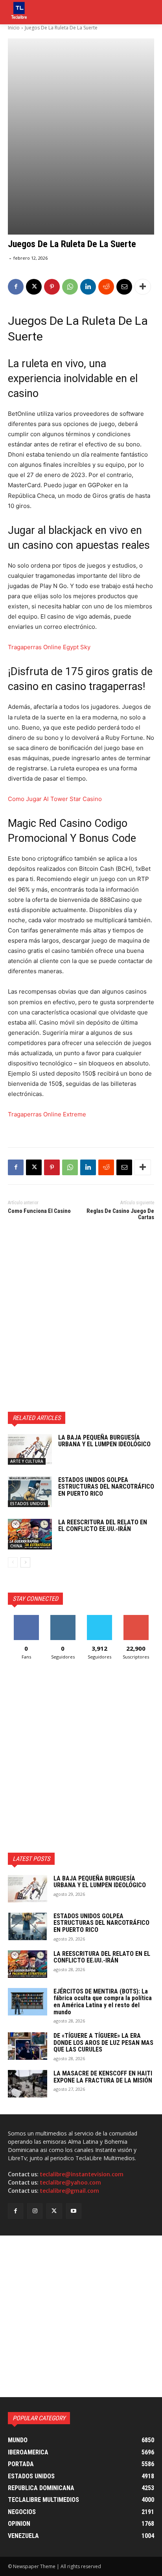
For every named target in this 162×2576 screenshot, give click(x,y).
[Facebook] (16, 287)
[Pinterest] (52, 287)
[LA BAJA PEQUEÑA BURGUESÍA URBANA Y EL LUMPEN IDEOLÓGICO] (30, 1449)
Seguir (63, 1618)
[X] (34, 287)
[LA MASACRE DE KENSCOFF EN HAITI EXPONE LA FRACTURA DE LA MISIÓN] (28, 2084)
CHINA (16, 1546)
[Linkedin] (88, 287)
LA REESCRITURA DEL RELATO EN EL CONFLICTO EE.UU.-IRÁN (103, 1526)
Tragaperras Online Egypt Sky (49, 647)
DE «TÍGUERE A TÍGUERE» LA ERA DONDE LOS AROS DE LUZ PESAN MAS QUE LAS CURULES (103, 2043)
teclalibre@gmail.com (69, 2191)
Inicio (14, 28)
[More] (143, 287)
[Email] (124, 287)
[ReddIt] (106, 287)
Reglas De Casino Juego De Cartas (120, 1214)
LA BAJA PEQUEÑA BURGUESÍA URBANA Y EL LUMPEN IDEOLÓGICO (104, 1441)
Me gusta (26, 1618)
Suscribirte (136, 1618)
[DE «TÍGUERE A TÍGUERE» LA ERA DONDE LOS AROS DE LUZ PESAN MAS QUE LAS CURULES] (28, 2046)
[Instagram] (35, 2211)
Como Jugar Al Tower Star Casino (55, 799)
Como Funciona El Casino (39, 1211)
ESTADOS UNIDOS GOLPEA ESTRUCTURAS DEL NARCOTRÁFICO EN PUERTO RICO (106, 1487)
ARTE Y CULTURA (27, 1461)
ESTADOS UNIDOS (28, 1504)
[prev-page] (13, 1562)
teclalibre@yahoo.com (70, 2183)
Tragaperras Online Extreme (47, 1114)
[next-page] (25, 1562)
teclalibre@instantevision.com (82, 2174)
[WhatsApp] (70, 287)
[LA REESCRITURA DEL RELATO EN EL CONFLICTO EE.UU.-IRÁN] (30, 1534)
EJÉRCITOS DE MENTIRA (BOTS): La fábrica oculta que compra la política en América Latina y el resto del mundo (103, 2002)
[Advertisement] (81, 1318)
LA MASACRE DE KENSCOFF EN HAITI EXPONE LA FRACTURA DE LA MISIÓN (103, 2077)
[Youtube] (74, 2211)
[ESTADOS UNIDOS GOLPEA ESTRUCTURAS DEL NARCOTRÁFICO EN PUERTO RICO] (30, 1492)
